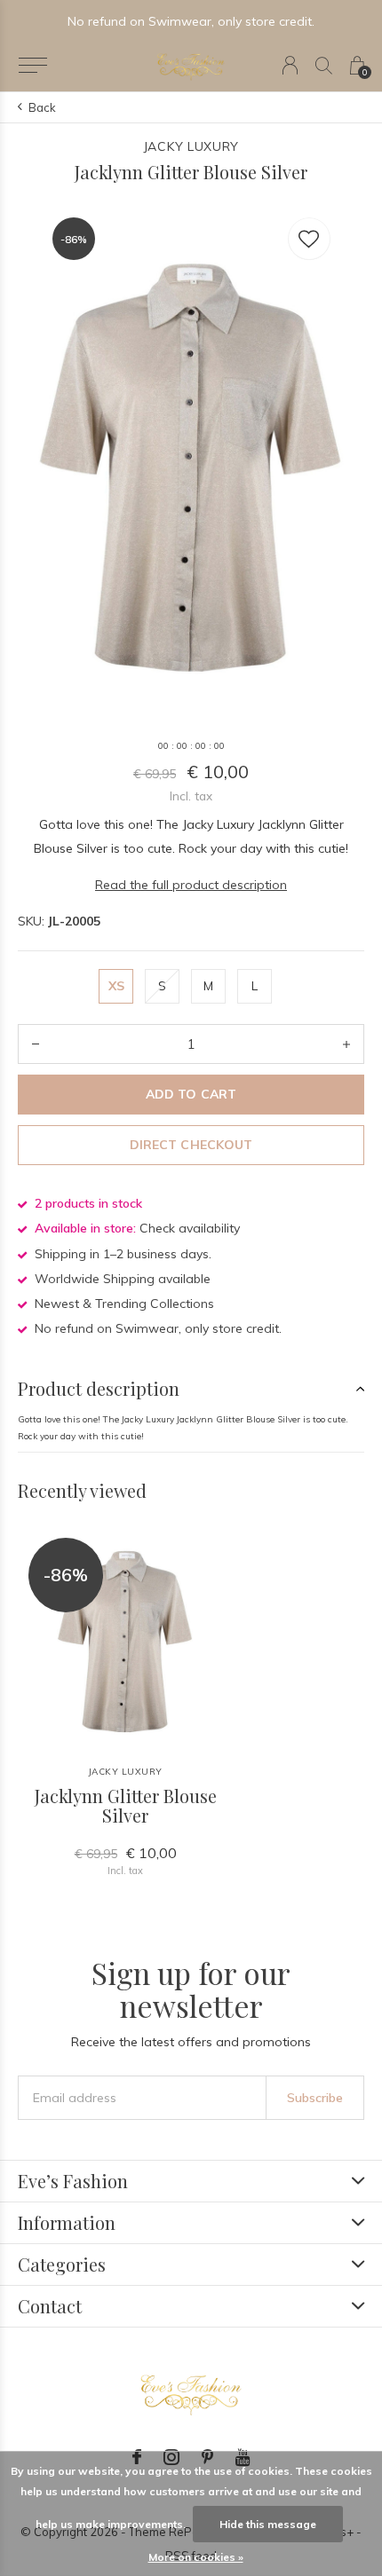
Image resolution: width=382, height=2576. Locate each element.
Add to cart (191, 1094)
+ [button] (346, 1044)
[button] (32, 66)
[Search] (324, 65)
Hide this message (268, 2524)
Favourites (309, 239)
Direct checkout (191, 1145)
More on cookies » (196, 2557)
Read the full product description (191, 885)
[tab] (191, 1389)
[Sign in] (290, 65)
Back (42, 107)
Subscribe (315, 2098)
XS (116, 986)
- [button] (36, 1044)
